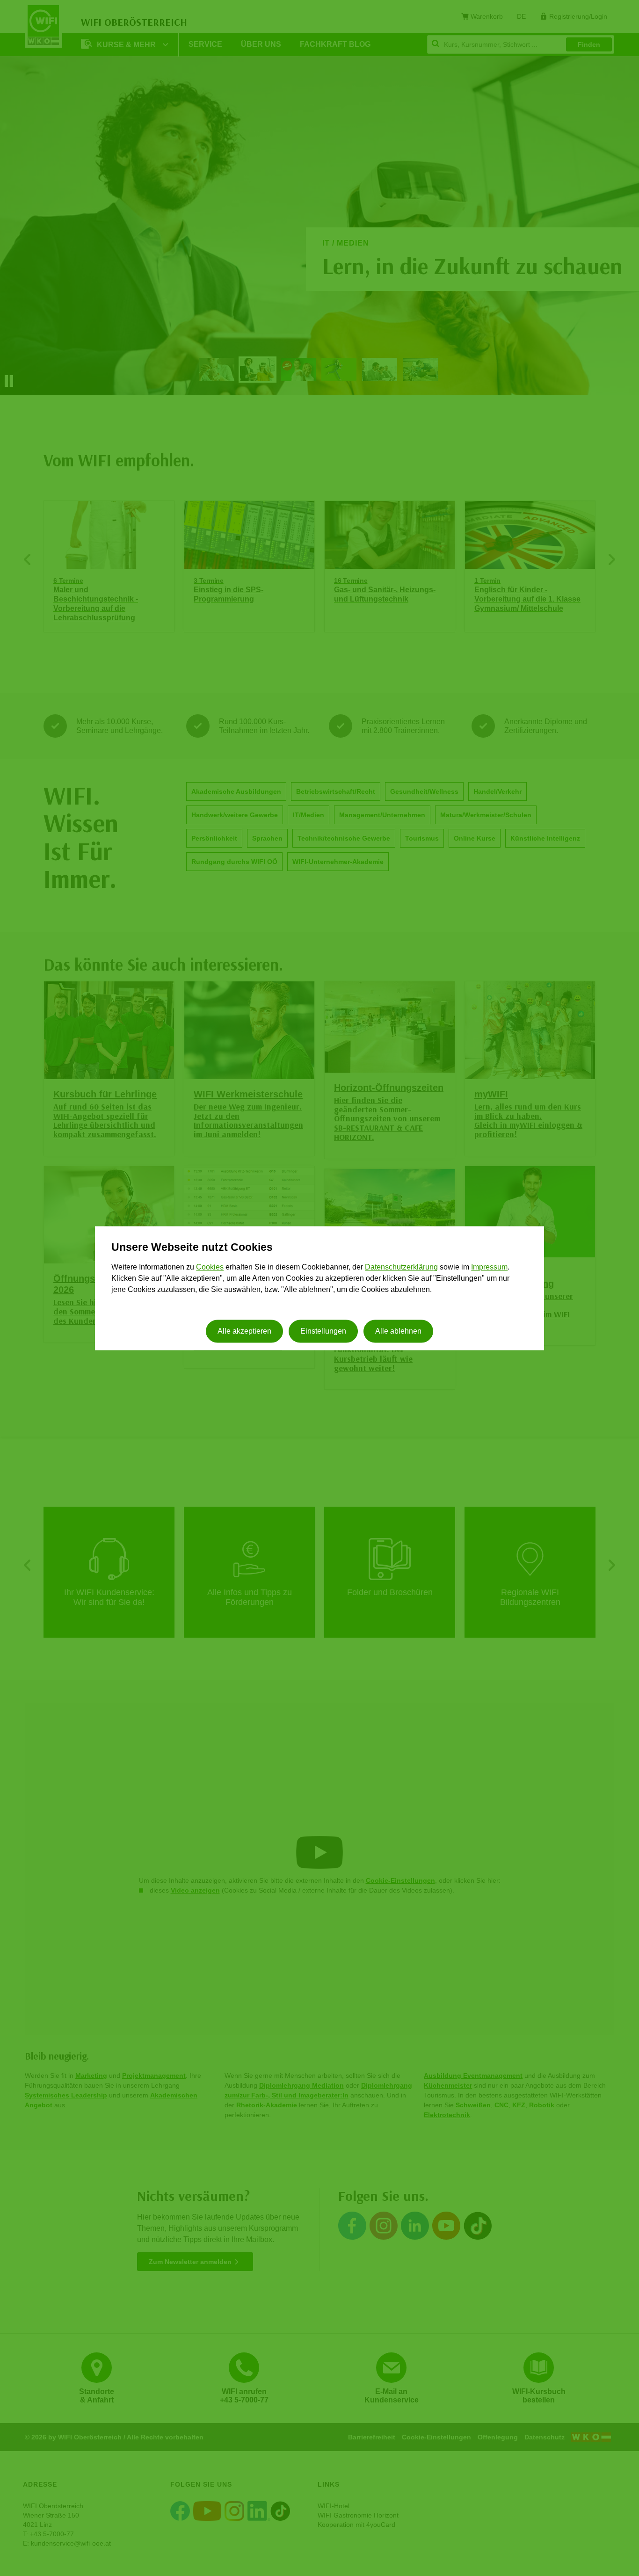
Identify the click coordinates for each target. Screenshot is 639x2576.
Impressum (489, 1267)
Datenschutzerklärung (401, 1267)
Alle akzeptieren (244, 1331)
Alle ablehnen (398, 1331)
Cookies (210, 1267)
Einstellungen (323, 1331)
